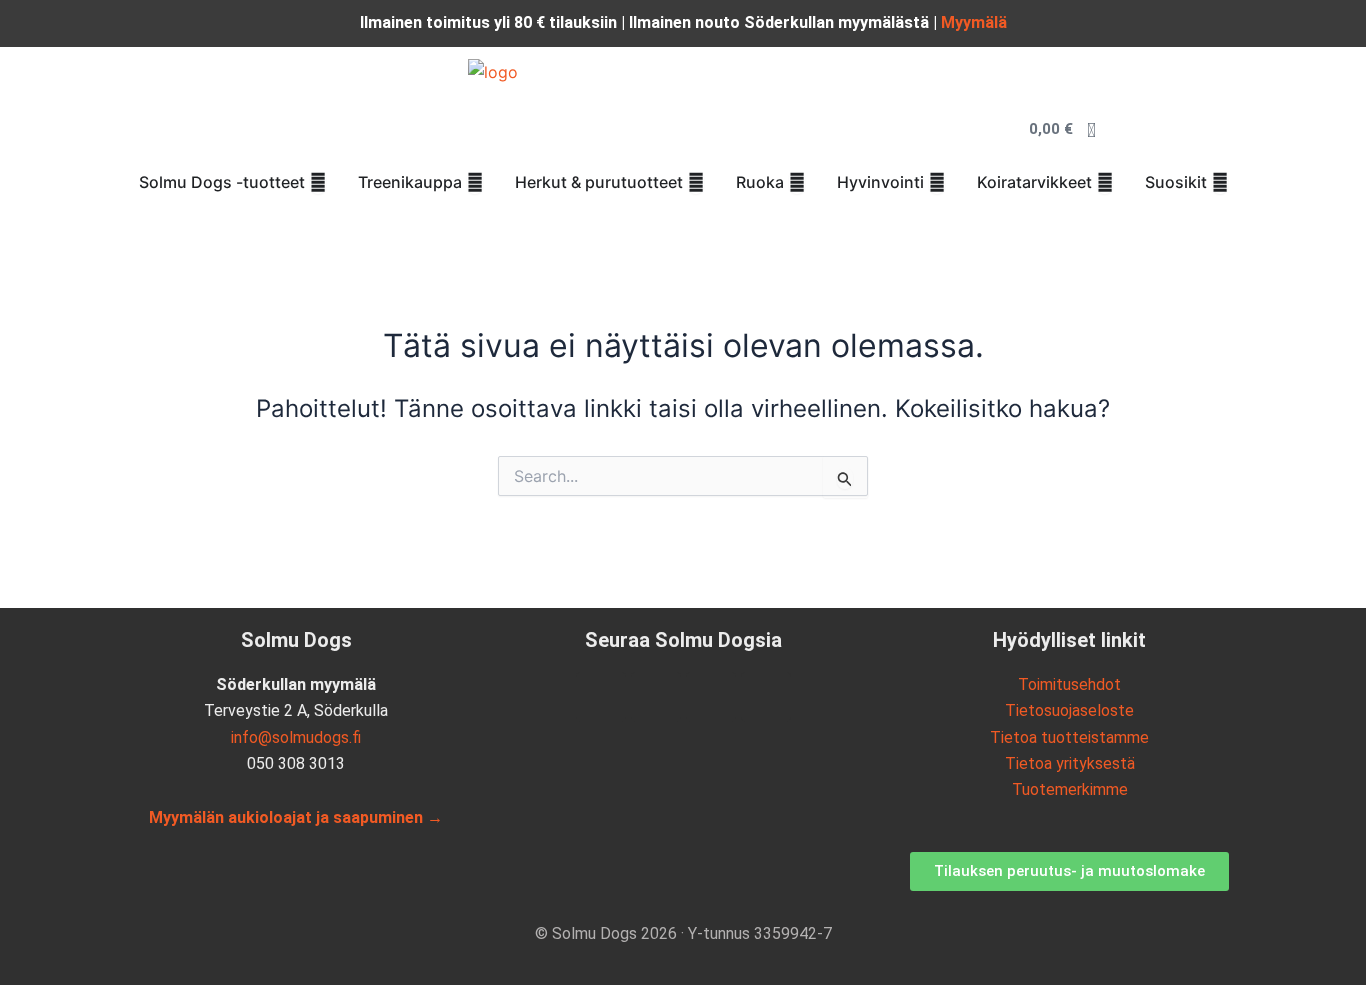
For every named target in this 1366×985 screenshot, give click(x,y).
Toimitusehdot (1069, 684)
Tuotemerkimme (1070, 789)
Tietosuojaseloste (1069, 710)
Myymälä (974, 22)
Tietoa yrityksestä (1070, 763)
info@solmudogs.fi (296, 737)
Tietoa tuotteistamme (1069, 737)
